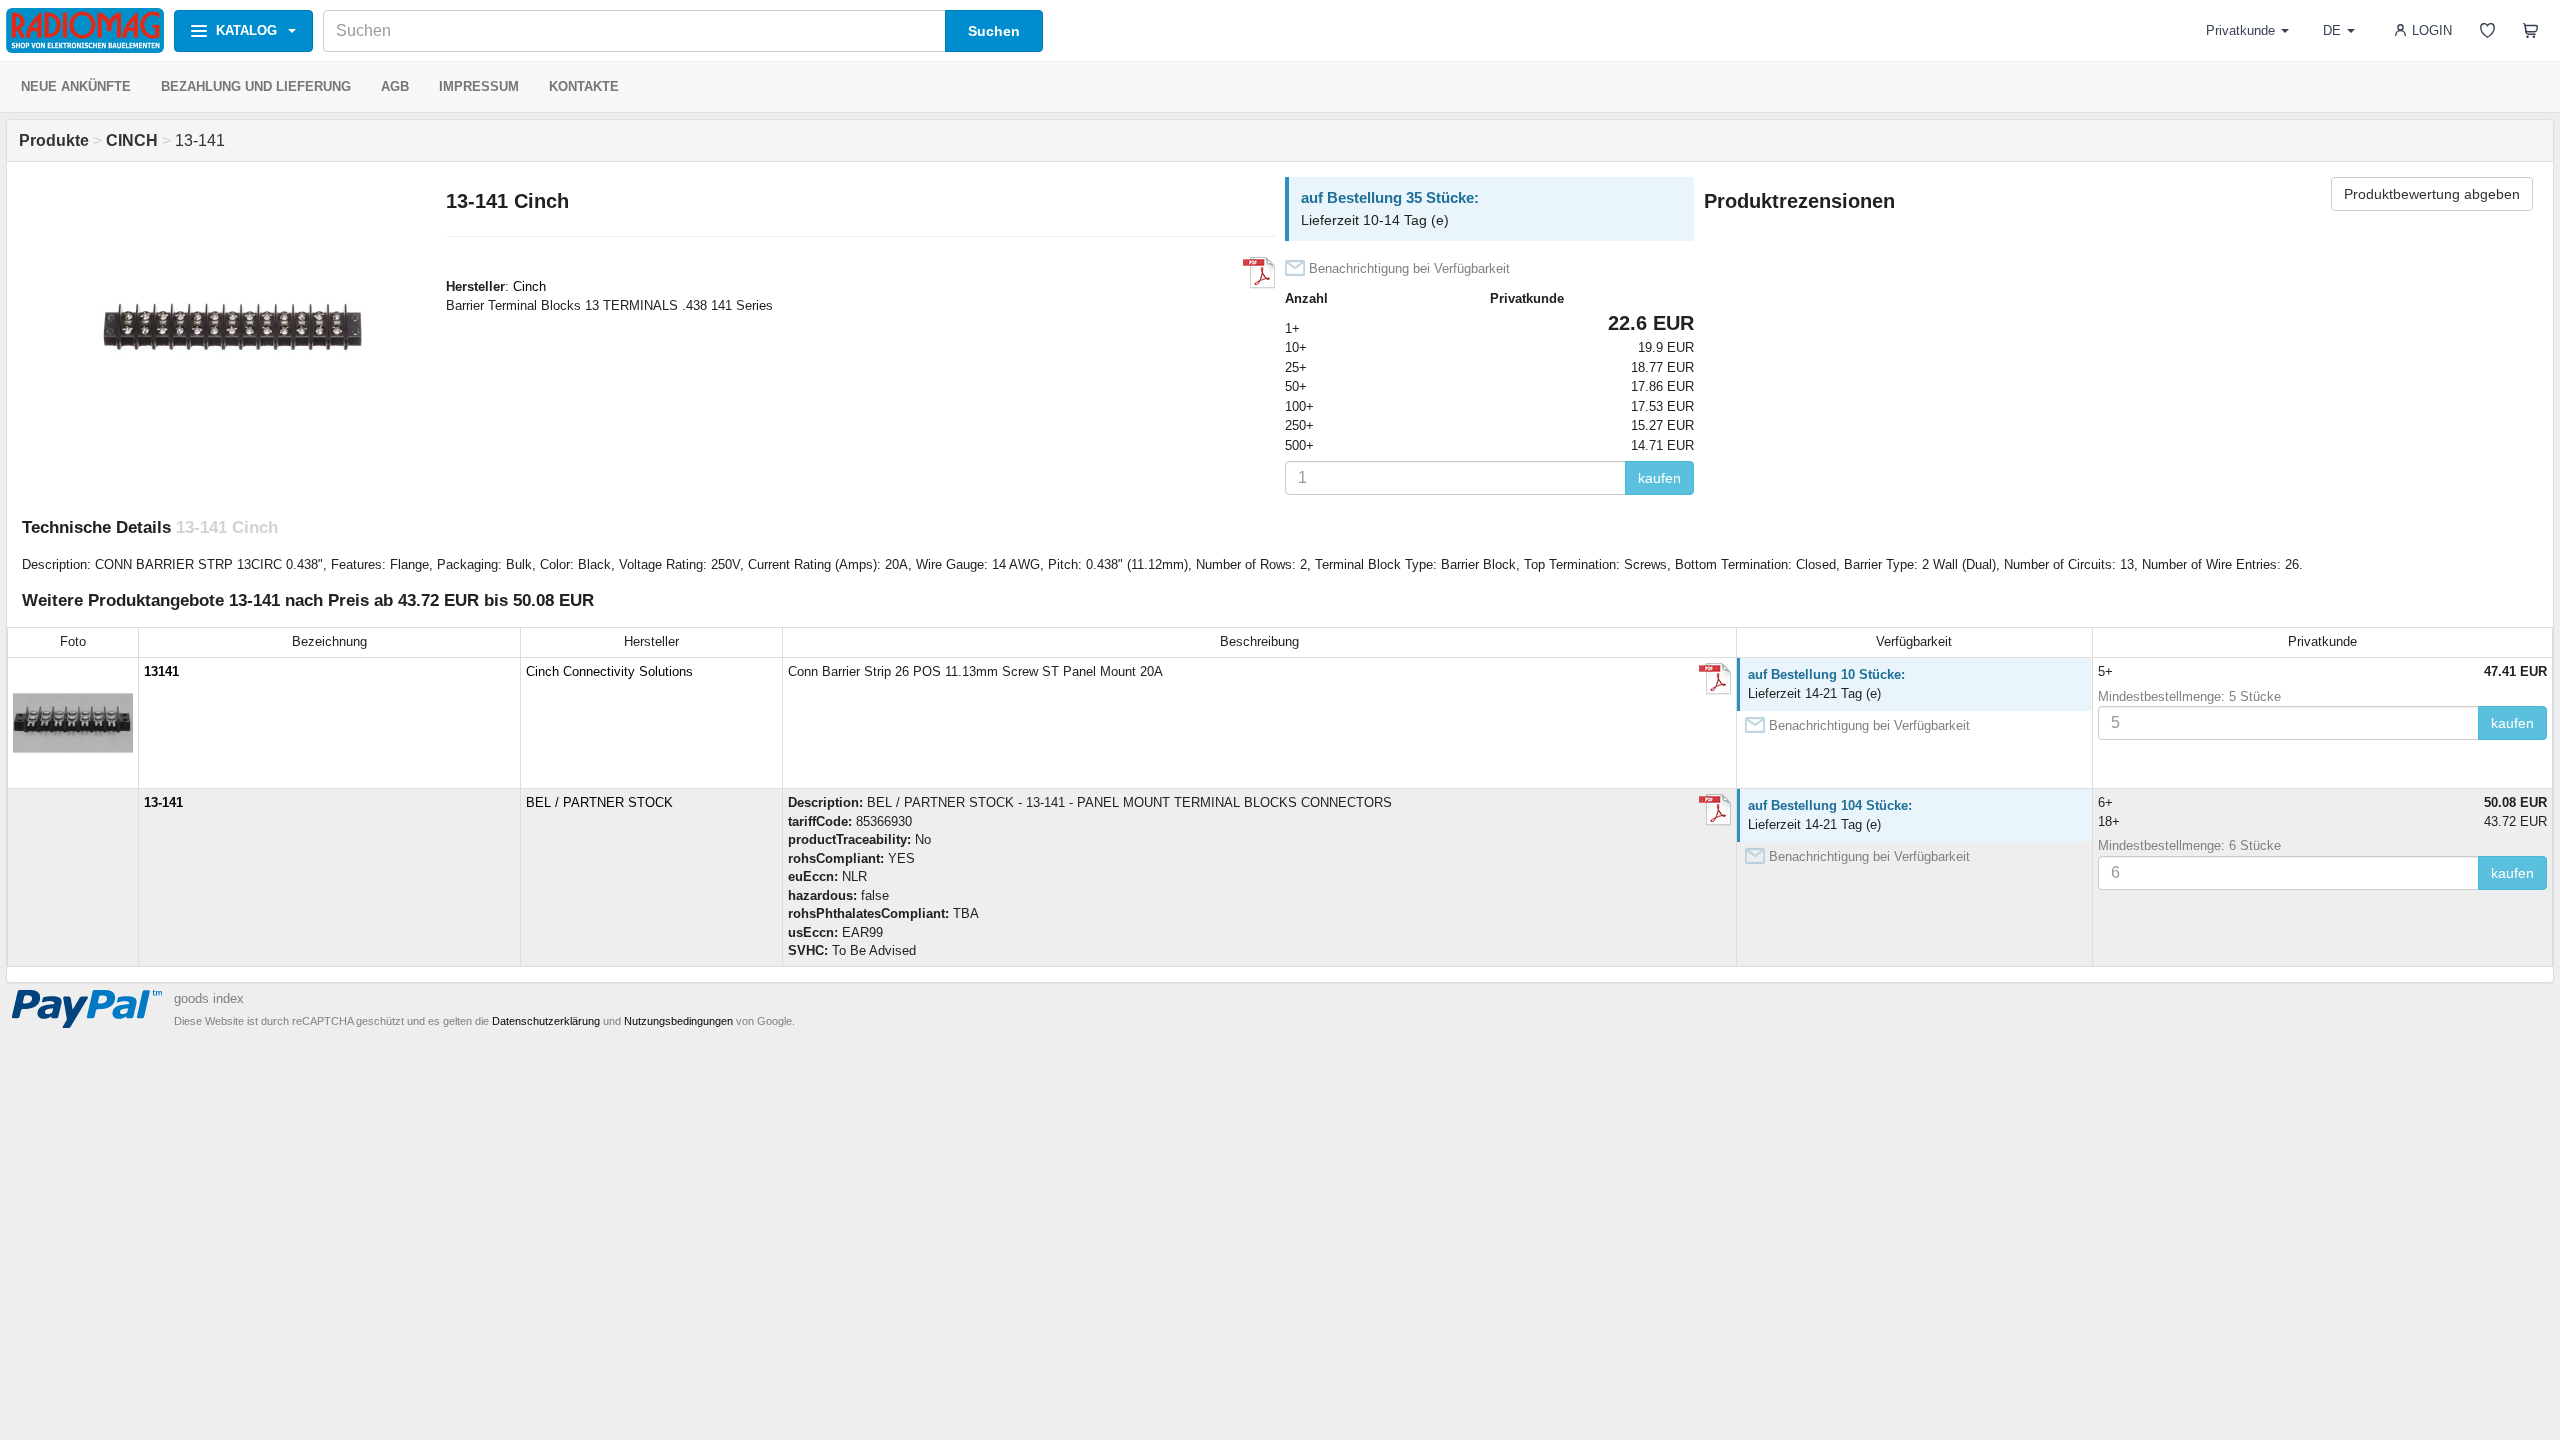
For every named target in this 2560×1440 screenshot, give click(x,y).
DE (2332, 30)
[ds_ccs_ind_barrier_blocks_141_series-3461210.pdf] (1259, 273)
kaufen (1659, 478)
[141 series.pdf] (1715, 679)
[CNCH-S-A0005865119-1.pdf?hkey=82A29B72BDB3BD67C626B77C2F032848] (1715, 810)
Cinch (529, 286)
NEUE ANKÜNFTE (76, 86)
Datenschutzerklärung (546, 1021)
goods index (209, 998)
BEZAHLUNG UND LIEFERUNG (256, 86)
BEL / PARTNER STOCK (599, 802)
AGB (395, 86)
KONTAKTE (584, 86)
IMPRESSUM (479, 86)
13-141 (163, 802)
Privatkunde (2240, 30)
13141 (161, 671)
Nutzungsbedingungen (678, 1021)
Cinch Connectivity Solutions (609, 671)
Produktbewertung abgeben (2432, 194)
